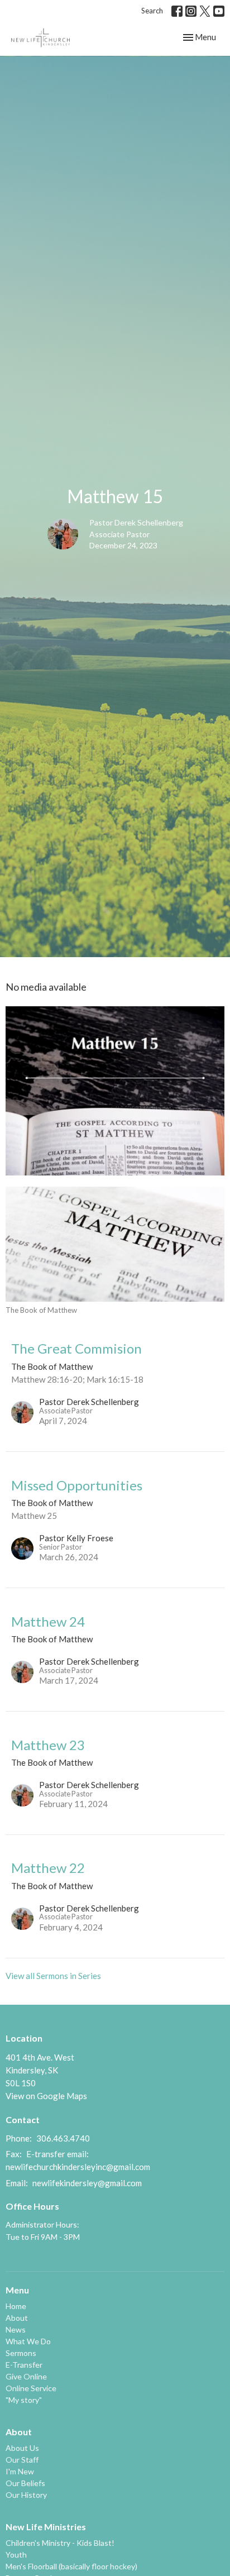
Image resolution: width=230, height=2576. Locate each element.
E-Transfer (24, 2365)
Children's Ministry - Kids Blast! (60, 2543)
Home (16, 2306)
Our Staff (22, 2460)
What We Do (28, 2341)
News (16, 2329)
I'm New (20, 2471)
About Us (22, 2448)
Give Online (26, 2376)
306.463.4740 (63, 2138)
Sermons (21, 2353)
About (17, 2318)
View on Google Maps (46, 2096)
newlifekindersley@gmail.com (87, 2183)
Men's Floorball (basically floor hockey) (71, 2566)
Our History (26, 2495)
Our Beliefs (25, 2483)
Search (152, 11)
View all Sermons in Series (53, 1976)
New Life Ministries (46, 2527)
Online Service (31, 2388)
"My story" (24, 2400)
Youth (16, 2555)
